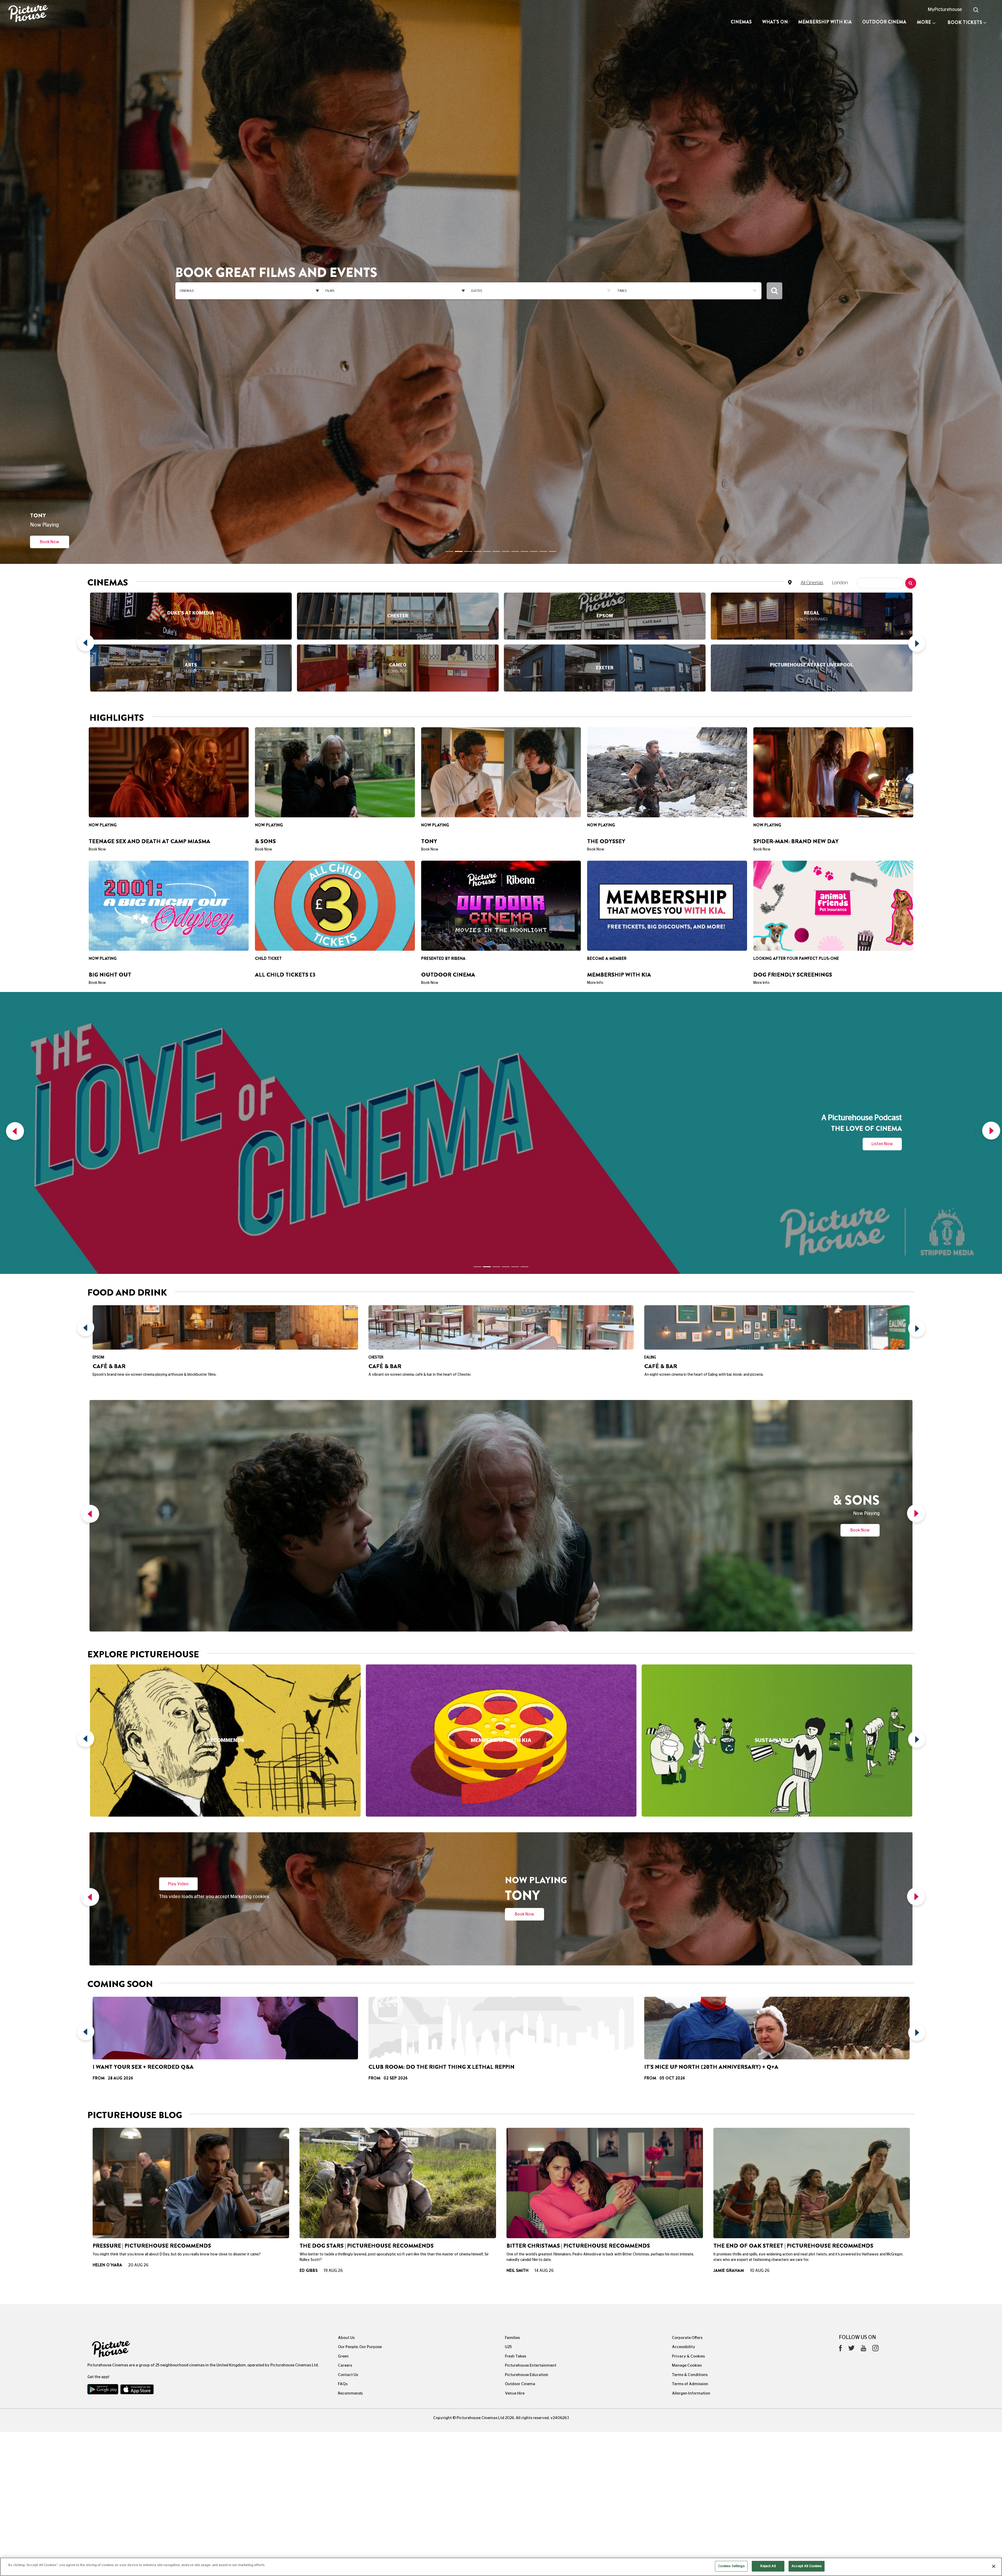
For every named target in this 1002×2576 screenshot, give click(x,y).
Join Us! (50, 474)
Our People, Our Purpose (360, 2004)
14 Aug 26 (544, 1928)
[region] (501, 2567)
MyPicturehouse (945, 10)
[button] (14, 928)
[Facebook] (840, 2007)
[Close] (994, 2566)
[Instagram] (875, 2007)
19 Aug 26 (333, 1928)
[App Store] (137, 2048)
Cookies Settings (731, 2566)
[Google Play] (103, 2048)
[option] (191, 577)
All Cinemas (812, 515)
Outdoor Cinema (884, 22)
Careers (345, 2023)
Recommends (350, 2051)
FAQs (343, 2041)
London (840, 515)
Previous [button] (87, 577)
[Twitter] (851, 2007)
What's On (775, 22)
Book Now (860, 1187)
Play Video (178, 1541)
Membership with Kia (825, 22)
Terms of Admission (690, 2041)
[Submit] (774, 257)
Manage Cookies (687, 2023)
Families (512, 1995)
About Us (346, 1995)
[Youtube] (863, 2007)
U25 (508, 2004)
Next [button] (915, 577)
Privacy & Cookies (688, 2014)
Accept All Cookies (807, 2566)
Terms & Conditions (690, 2032)
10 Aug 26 (760, 1928)
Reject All (768, 2566)
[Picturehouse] (83, 14)
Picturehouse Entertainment (531, 2023)
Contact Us (348, 2032)
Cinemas (741, 22)
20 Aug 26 (138, 1922)
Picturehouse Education (527, 2032)
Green (343, 2014)
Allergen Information (691, 2051)
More (924, 22)
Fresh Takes (515, 2014)
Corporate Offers (687, 1995)
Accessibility (684, 2004)
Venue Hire (515, 2051)
